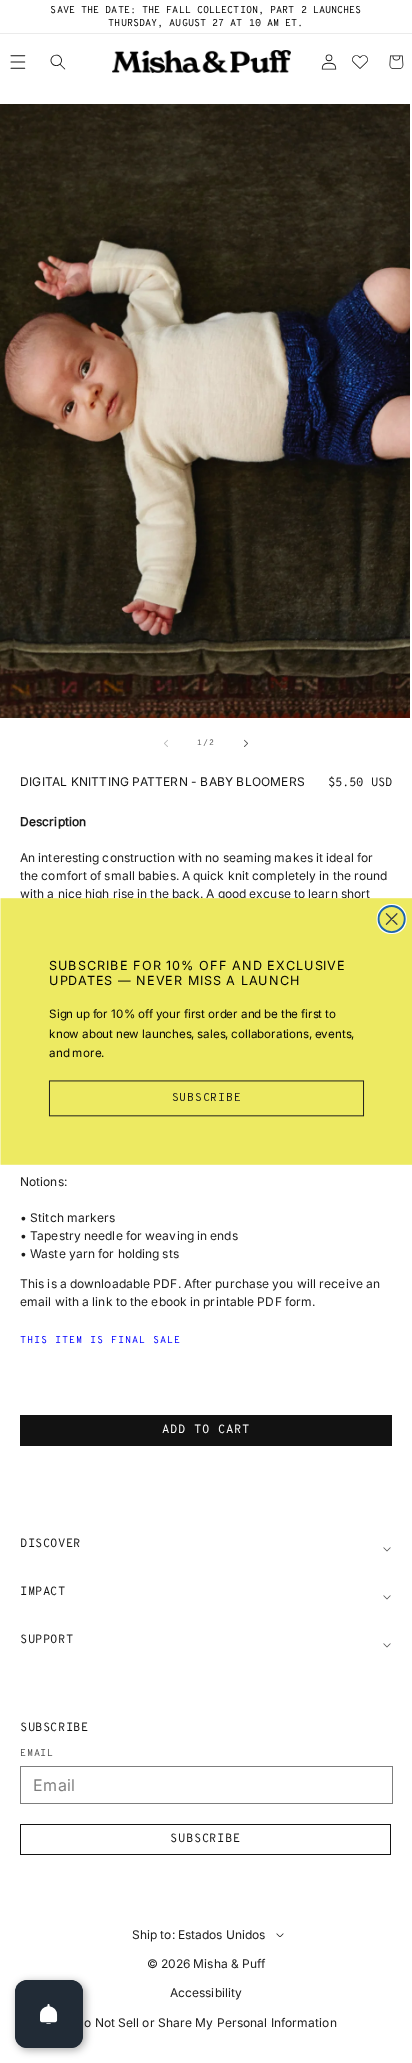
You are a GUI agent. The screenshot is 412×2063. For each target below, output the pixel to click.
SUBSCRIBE (206, 1098)
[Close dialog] (391, 919)
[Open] (49, 2014)
